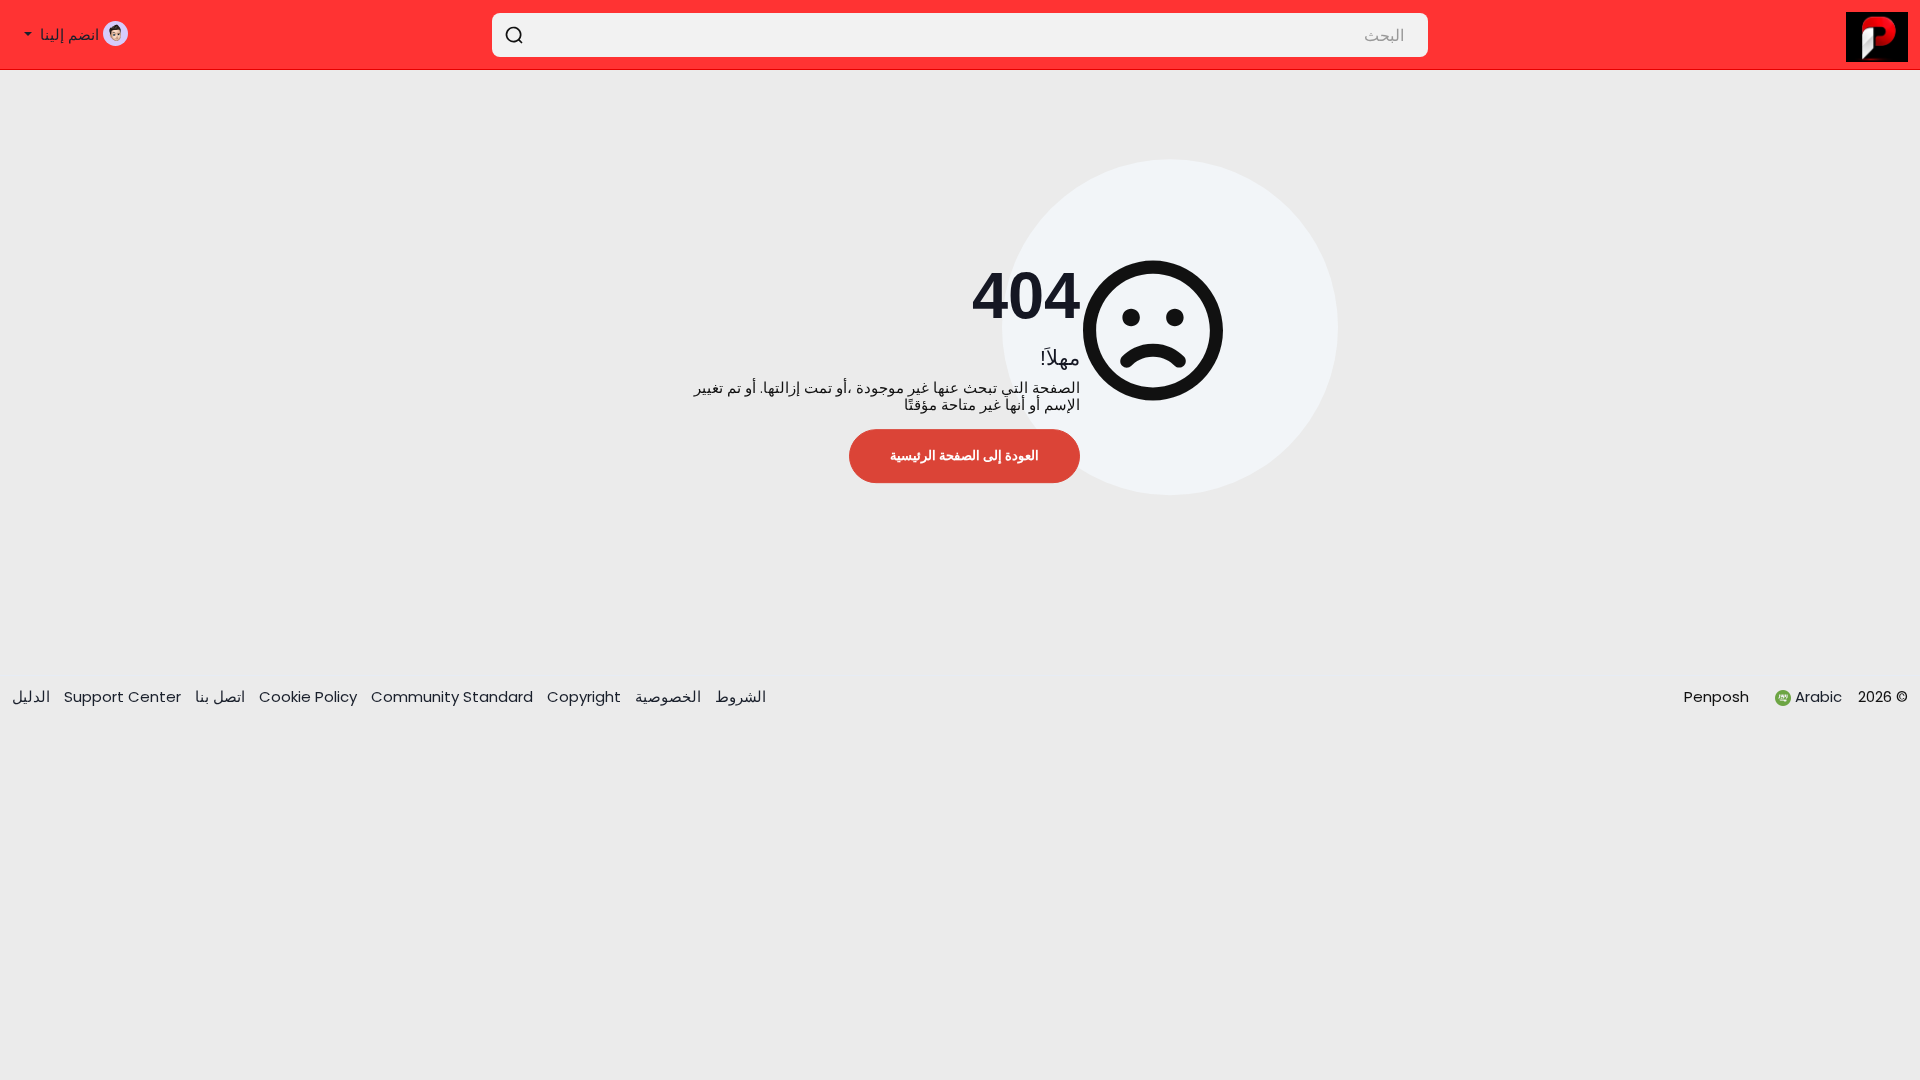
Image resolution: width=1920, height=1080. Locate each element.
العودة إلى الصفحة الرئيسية (964, 455)
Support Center (120, 696)
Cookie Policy (310, 696)
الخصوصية (666, 696)
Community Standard (454, 696)
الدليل (31, 696)
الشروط (738, 696)
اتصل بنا (218, 696)
